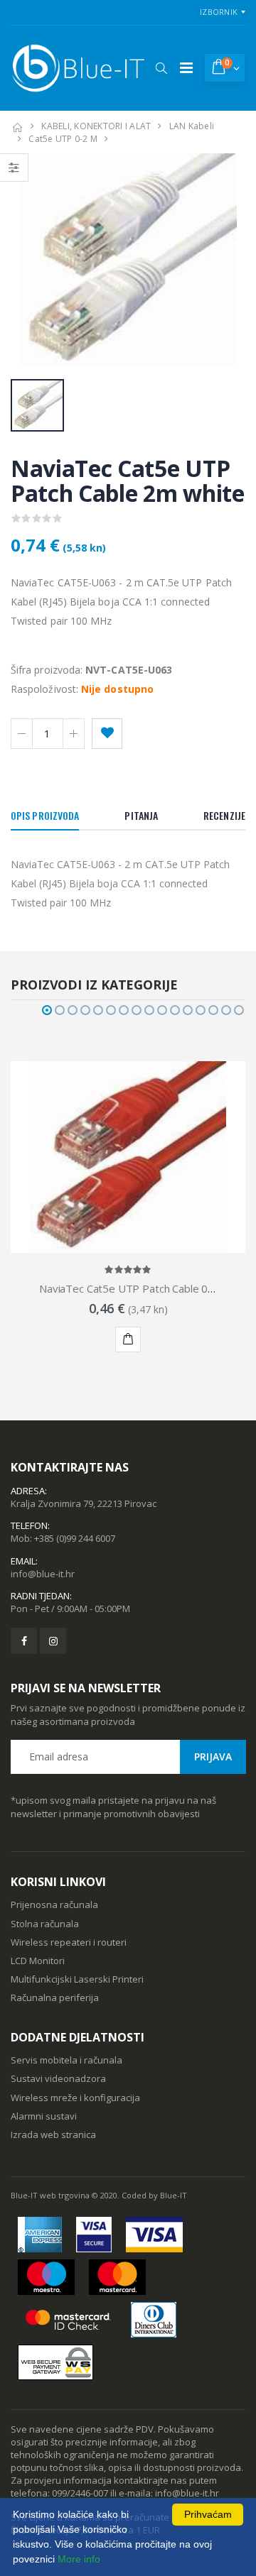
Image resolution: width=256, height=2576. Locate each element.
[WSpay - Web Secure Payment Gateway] (55, 2362)
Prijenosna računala (54, 1904)
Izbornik (219, 12)
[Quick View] (105, 1339)
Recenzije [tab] (224, 815)
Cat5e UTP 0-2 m (63, 139)
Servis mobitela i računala (66, 2060)
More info (79, 2559)
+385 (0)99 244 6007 (75, 1538)
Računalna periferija (55, 1997)
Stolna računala (45, 1924)
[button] (161, 68)
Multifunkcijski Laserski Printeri (77, 1979)
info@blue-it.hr (43, 1574)
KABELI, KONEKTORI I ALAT (96, 126)
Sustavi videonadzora (58, 2078)
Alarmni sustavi (44, 2116)
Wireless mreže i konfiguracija (75, 2098)
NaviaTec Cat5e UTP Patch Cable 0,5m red (142, 1288)
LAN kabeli (192, 126)
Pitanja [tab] (141, 815)
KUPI (128, 1339)
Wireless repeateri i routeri (69, 1942)
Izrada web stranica (53, 2134)
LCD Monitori (38, 1961)
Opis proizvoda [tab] (45, 815)
